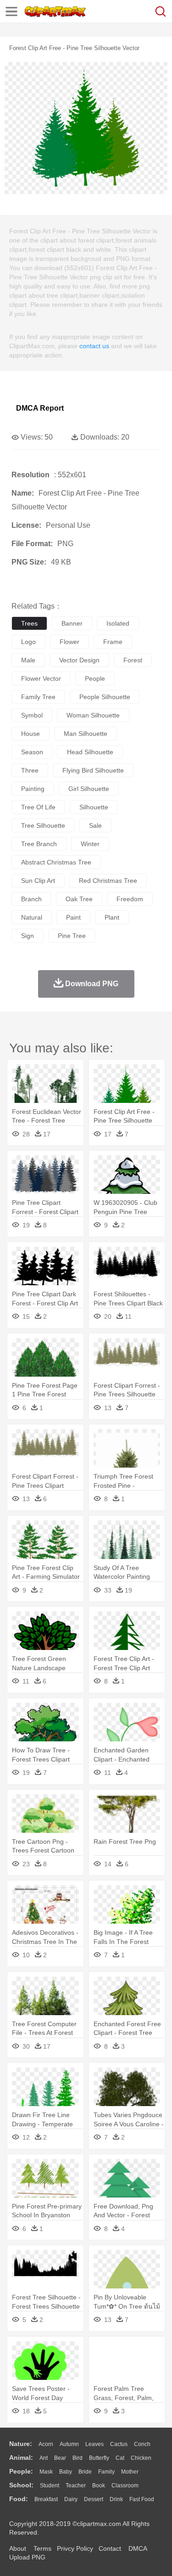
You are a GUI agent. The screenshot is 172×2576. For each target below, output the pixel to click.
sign (28, 936)
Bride (85, 2472)
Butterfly (99, 2458)
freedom (130, 899)
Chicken (141, 2458)
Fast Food (142, 2499)
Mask (46, 2472)
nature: (21, 2444)
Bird (78, 2458)
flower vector (41, 678)
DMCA (138, 2548)
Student (50, 2486)
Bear (60, 2458)
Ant (44, 2458)
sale (95, 825)
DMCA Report (40, 408)
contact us (94, 346)
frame (113, 642)
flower (69, 642)
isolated (118, 623)
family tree (38, 697)
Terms (42, 2548)
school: (21, 2485)
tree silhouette (43, 825)
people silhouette (105, 697)
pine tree (72, 936)
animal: (21, 2457)
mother (130, 2472)
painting (33, 789)
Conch (142, 2444)
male (28, 660)
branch (31, 899)
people (95, 678)
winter (90, 844)
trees (29, 623)
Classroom (125, 2486)
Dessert (94, 2499)
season (32, 752)
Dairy (71, 2499)
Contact (110, 2548)
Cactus (119, 2444)
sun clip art (38, 881)
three (30, 770)
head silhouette (90, 752)
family (106, 2472)
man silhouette (86, 734)
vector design (79, 660)
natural (32, 917)
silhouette (94, 807)
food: (19, 2499)
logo (28, 642)
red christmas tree (108, 881)
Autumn (69, 2444)
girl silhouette (89, 789)
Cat (120, 2458)
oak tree (79, 899)
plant (112, 917)
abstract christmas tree (56, 862)
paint (73, 917)
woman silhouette (93, 715)
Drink (116, 2499)
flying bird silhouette (93, 770)
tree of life (38, 807)
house (31, 734)
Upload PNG (27, 2557)
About (18, 2548)
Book (99, 2486)
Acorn (46, 2444)
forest (133, 660)
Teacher (76, 2486)
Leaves (94, 2444)
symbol (32, 715)
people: (21, 2471)
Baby (66, 2472)
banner (72, 623)
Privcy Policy (75, 2548)
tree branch (39, 844)
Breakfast (46, 2499)
